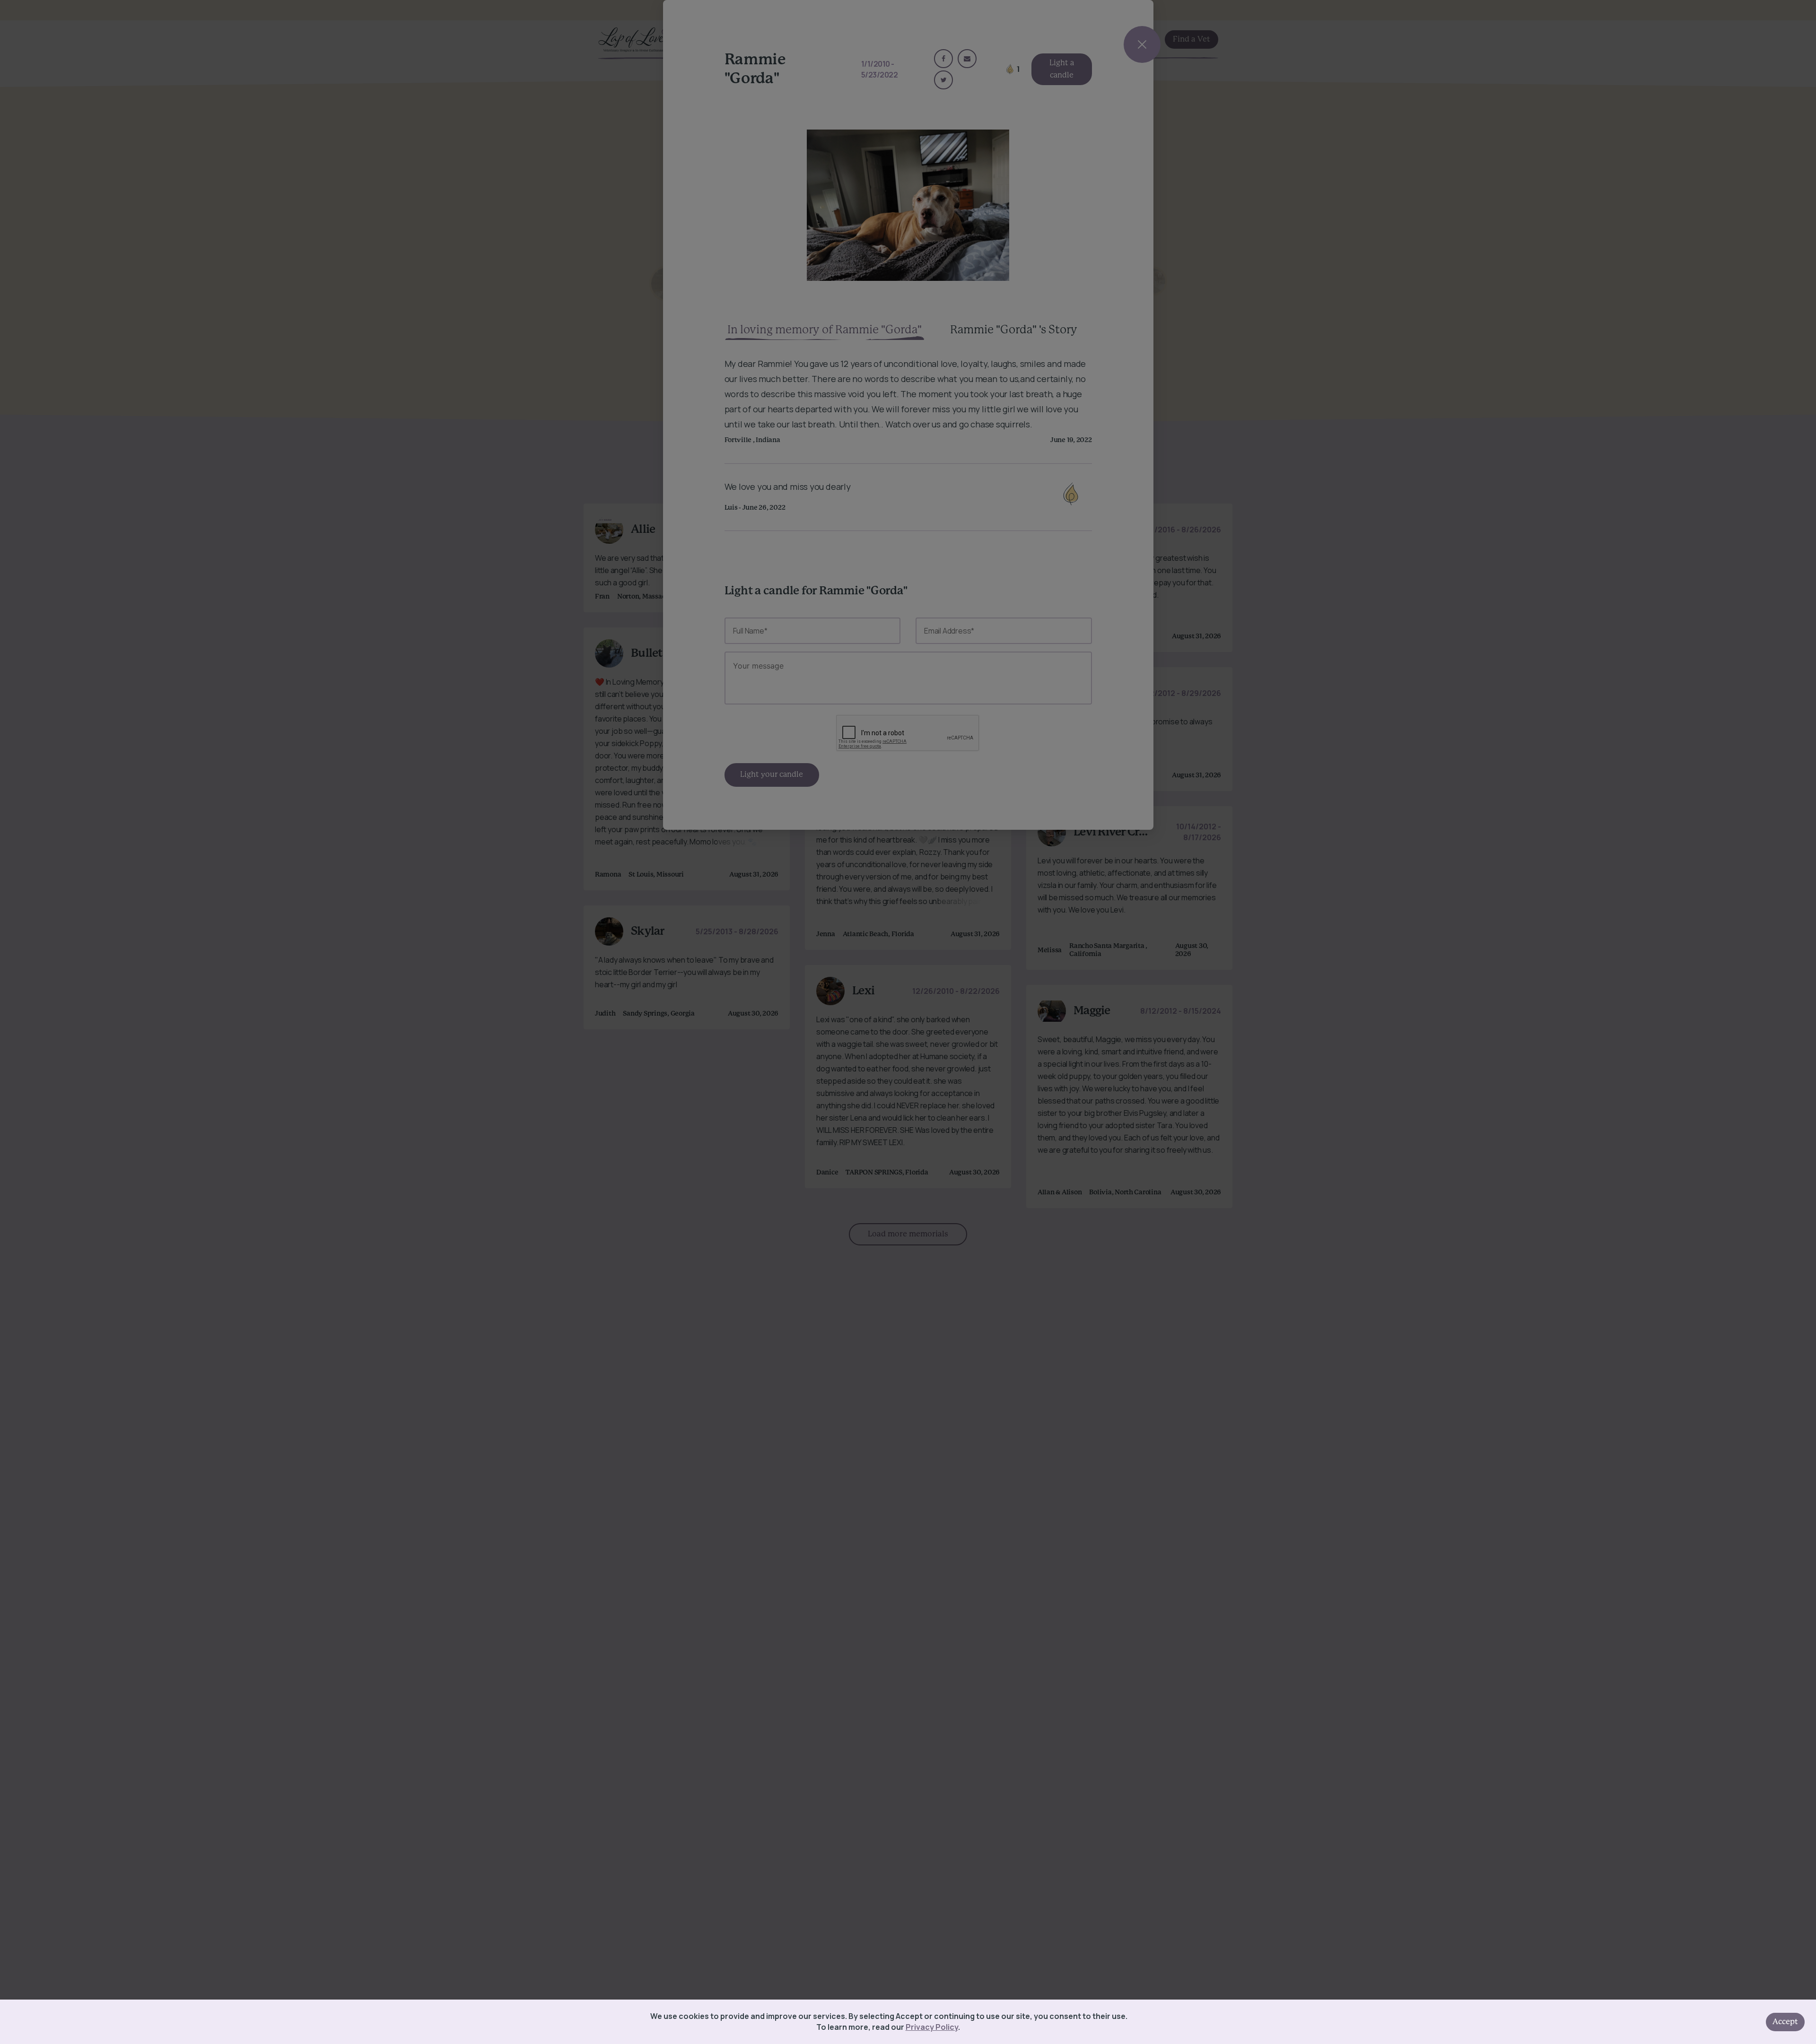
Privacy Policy (932, 2027)
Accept (1785, 2022)
